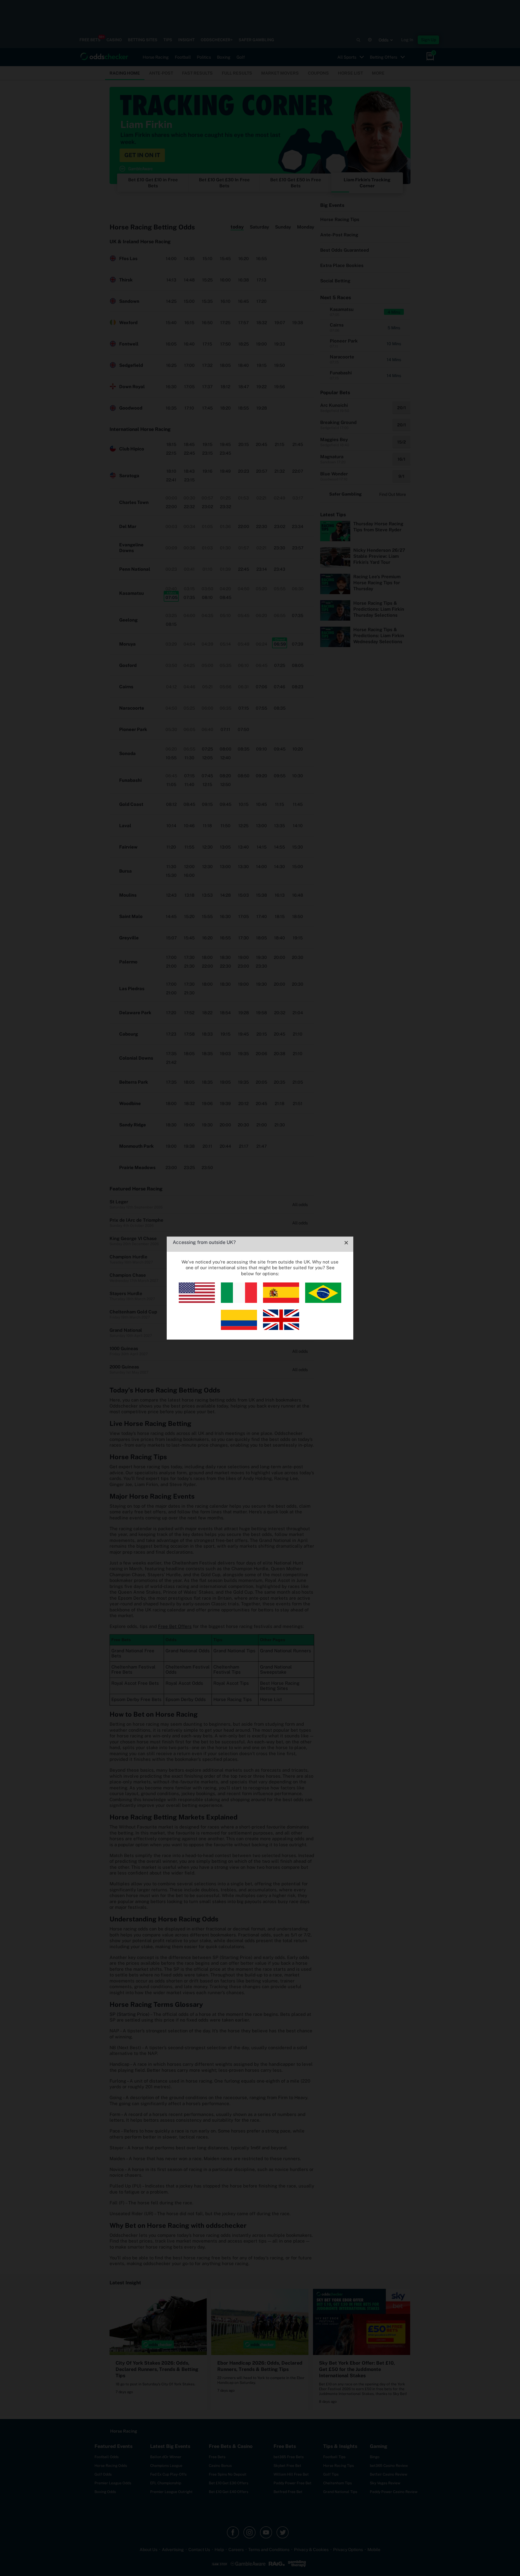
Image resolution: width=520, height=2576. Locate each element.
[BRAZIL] (323, 1301)
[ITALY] (239, 1301)
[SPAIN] (281, 1301)
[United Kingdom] (281, 1328)
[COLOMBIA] (239, 1328)
